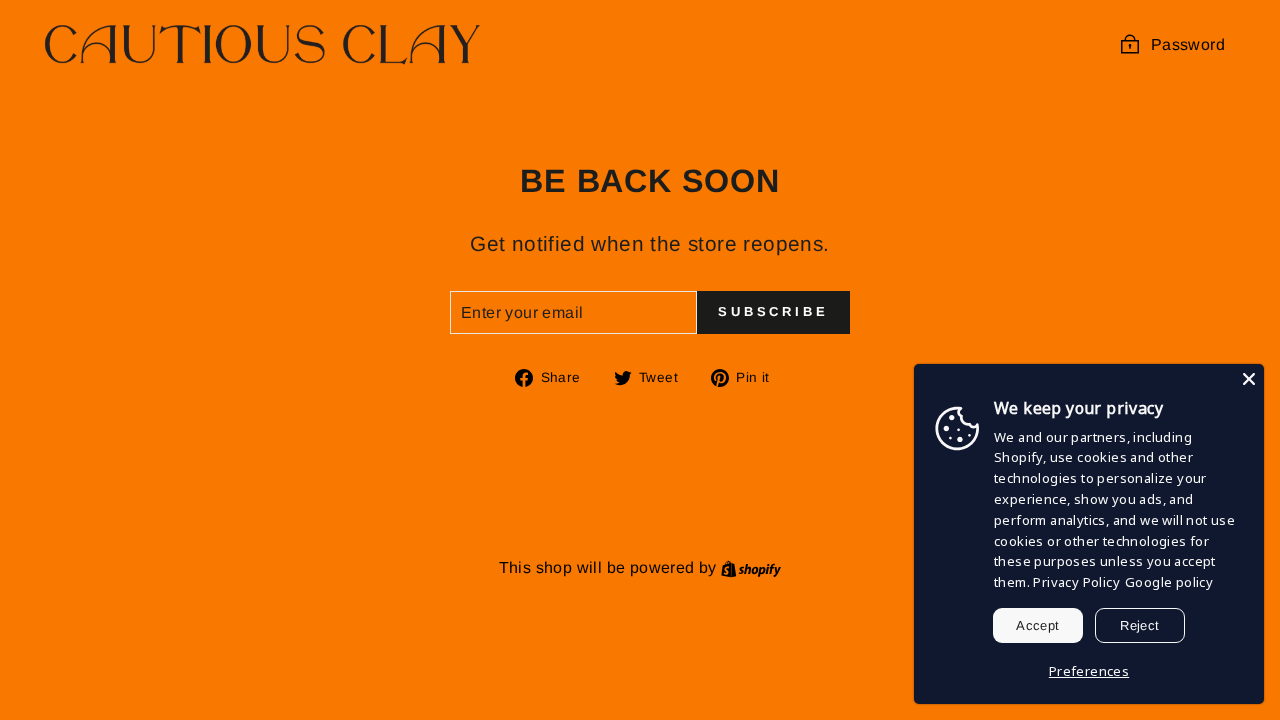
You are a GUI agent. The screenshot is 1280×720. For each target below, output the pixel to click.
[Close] (1249, 379)
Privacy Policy (1076, 582)
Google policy (1169, 582)
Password (1188, 44)
